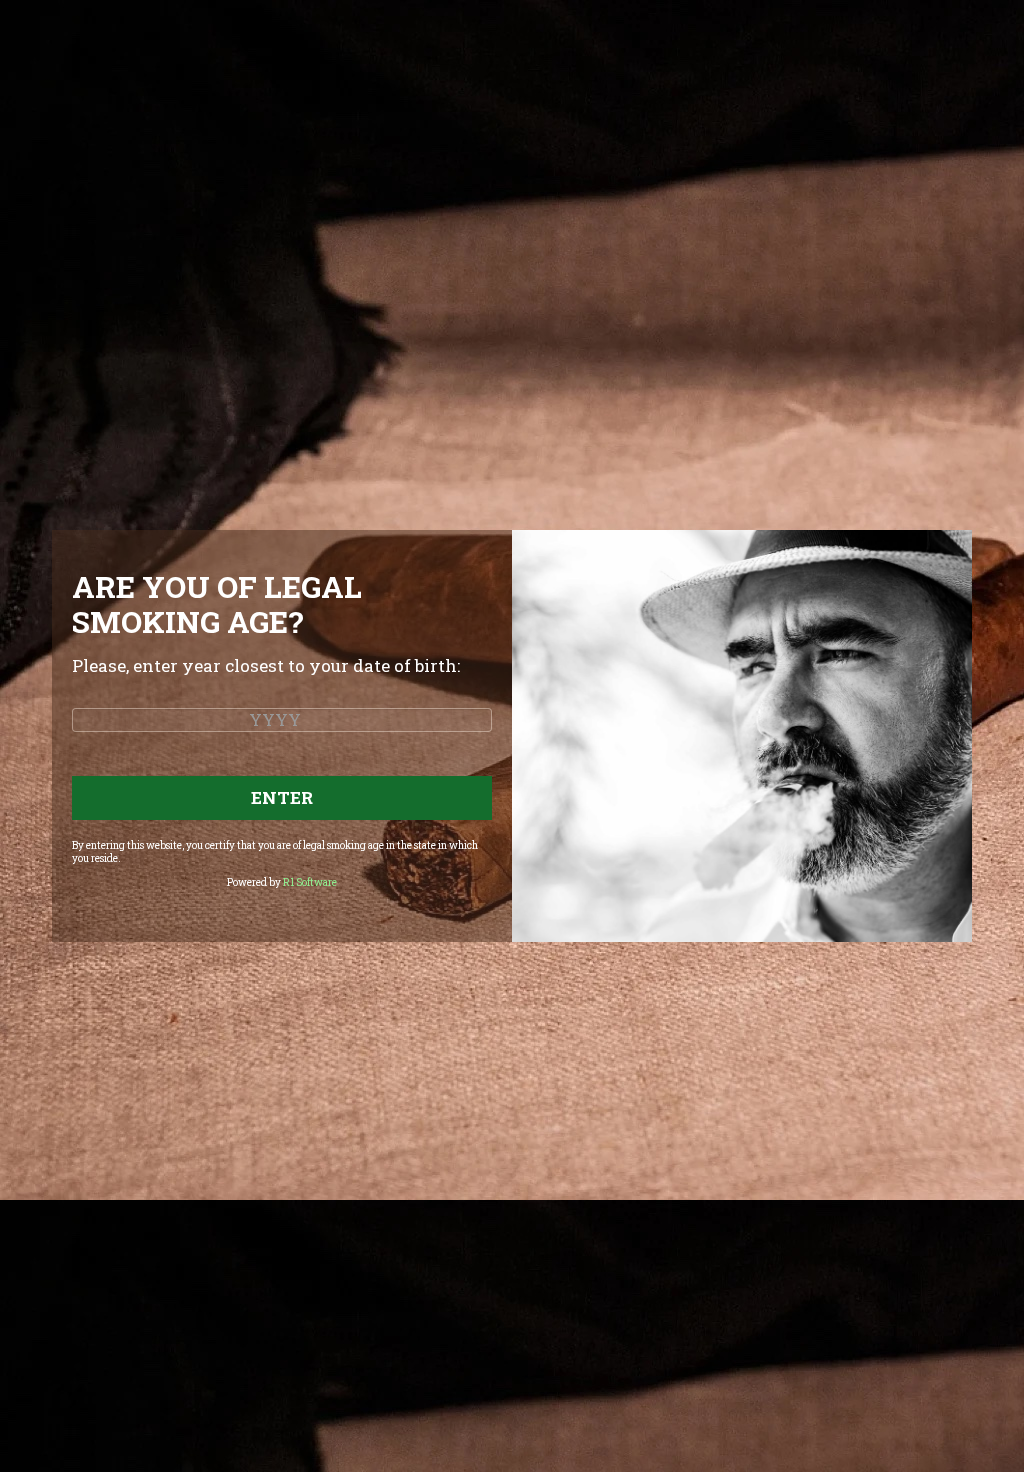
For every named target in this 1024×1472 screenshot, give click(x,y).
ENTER (282, 797)
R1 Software (310, 882)
